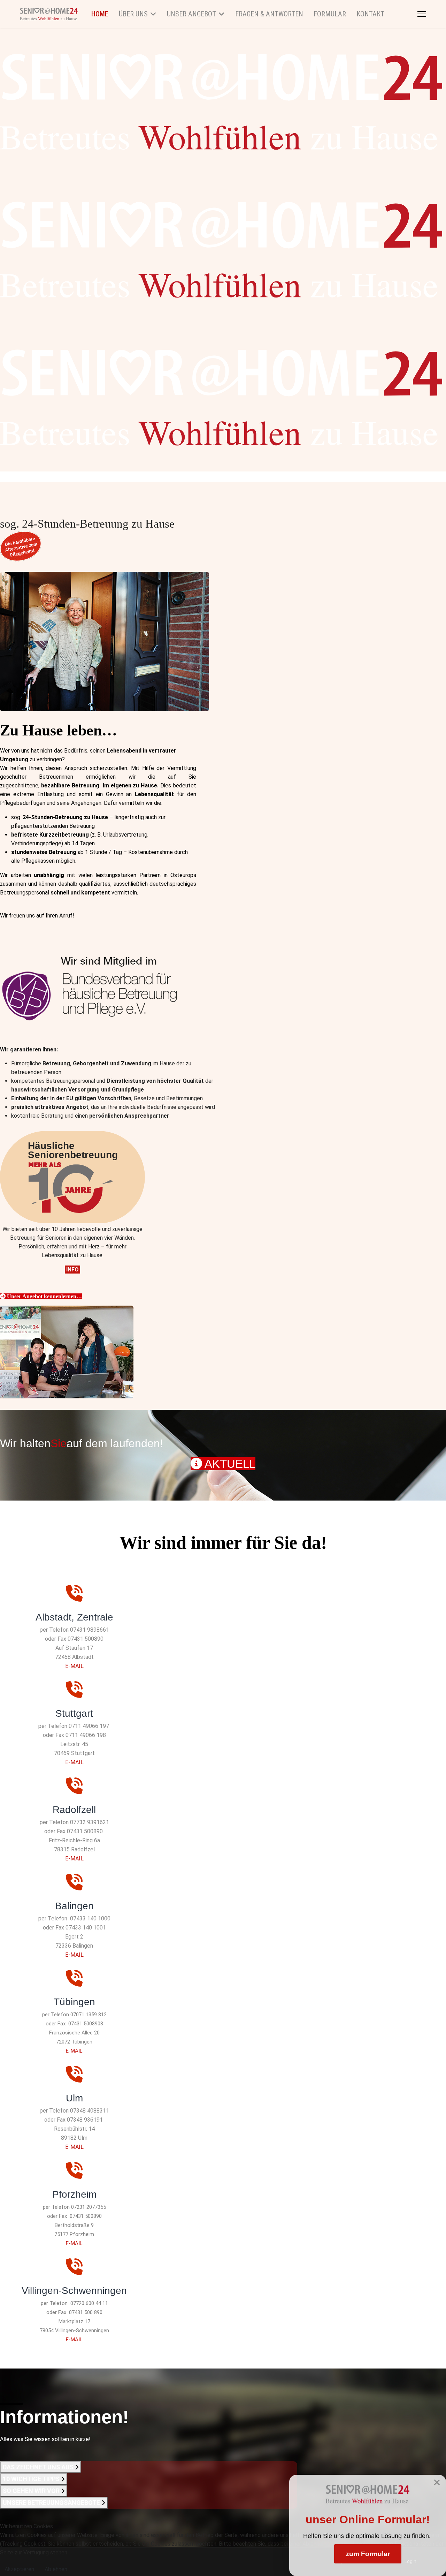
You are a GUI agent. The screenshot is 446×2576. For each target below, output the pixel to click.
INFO (72, 1270)
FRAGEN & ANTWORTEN (269, 14)
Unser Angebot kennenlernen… (44, 1296)
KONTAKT (370, 14)
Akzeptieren (19, 2569)
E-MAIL (74, 1666)
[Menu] (422, 14)
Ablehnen (56, 2569)
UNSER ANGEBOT (191, 14)
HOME (100, 14)
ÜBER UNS (133, 14)
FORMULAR (330, 14)
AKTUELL (229, 1464)
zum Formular (368, 2554)
